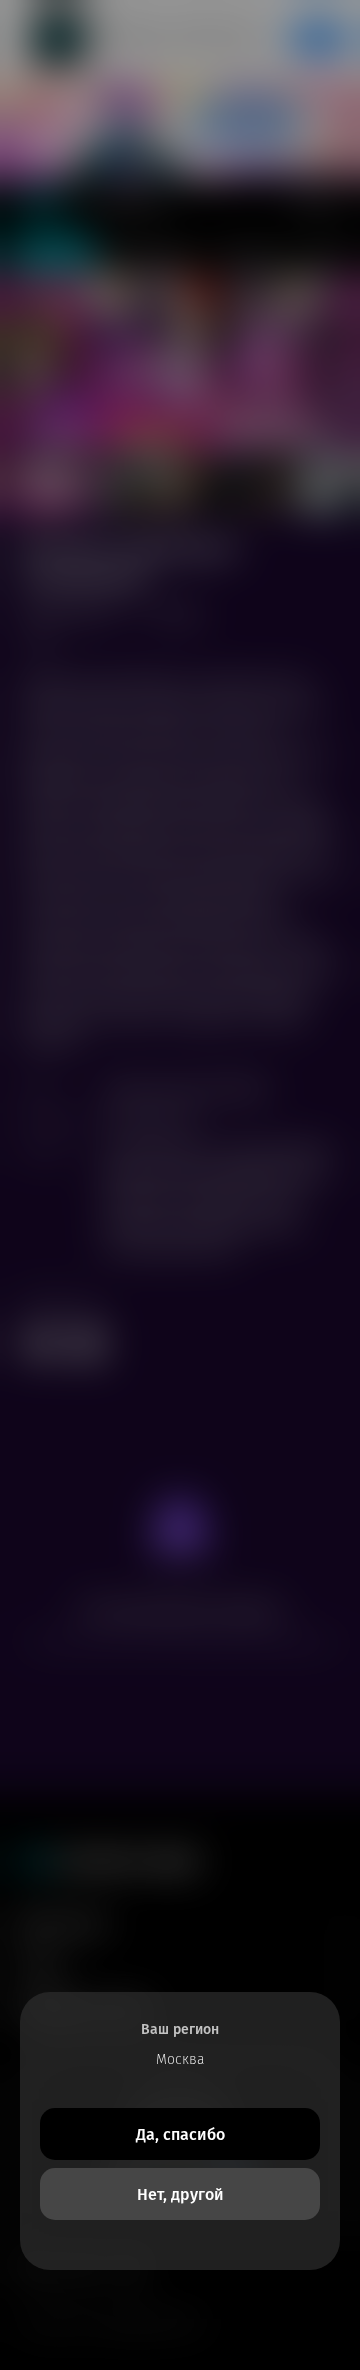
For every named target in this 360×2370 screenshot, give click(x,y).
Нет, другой (180, 2194)
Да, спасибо (180, 2134)
